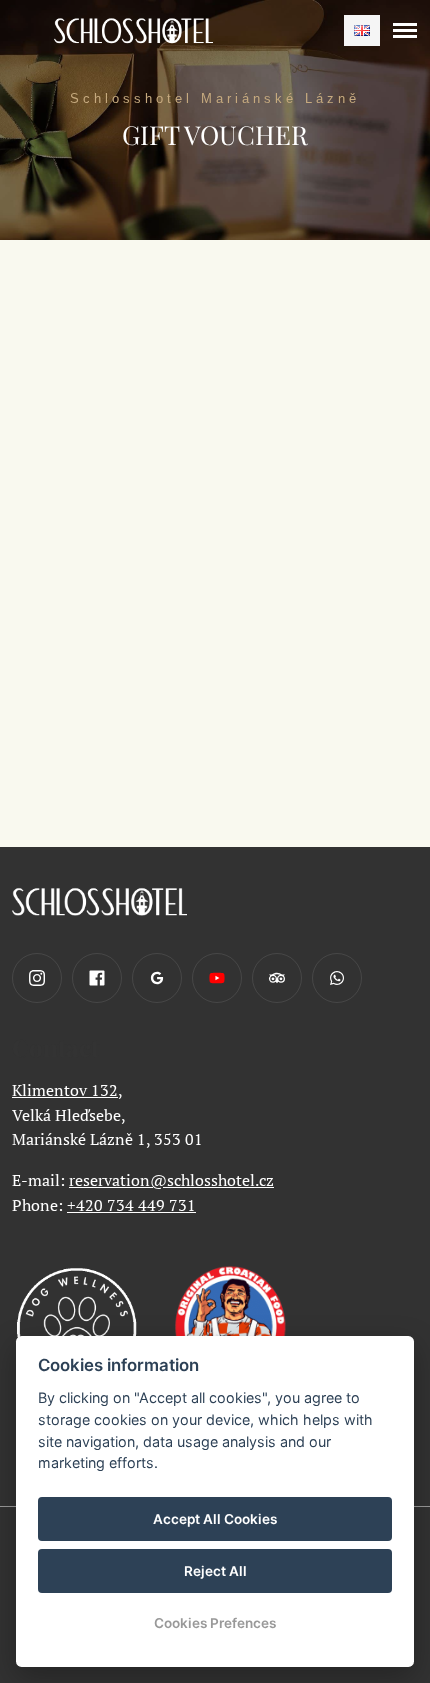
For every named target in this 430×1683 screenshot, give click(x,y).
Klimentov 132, (67, 1090)
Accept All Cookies (215, 1519)
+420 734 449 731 (131, 1205)
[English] (362, 30)
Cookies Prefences (215, 1623)
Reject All (215, 1571)
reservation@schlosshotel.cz (171, 1180)
